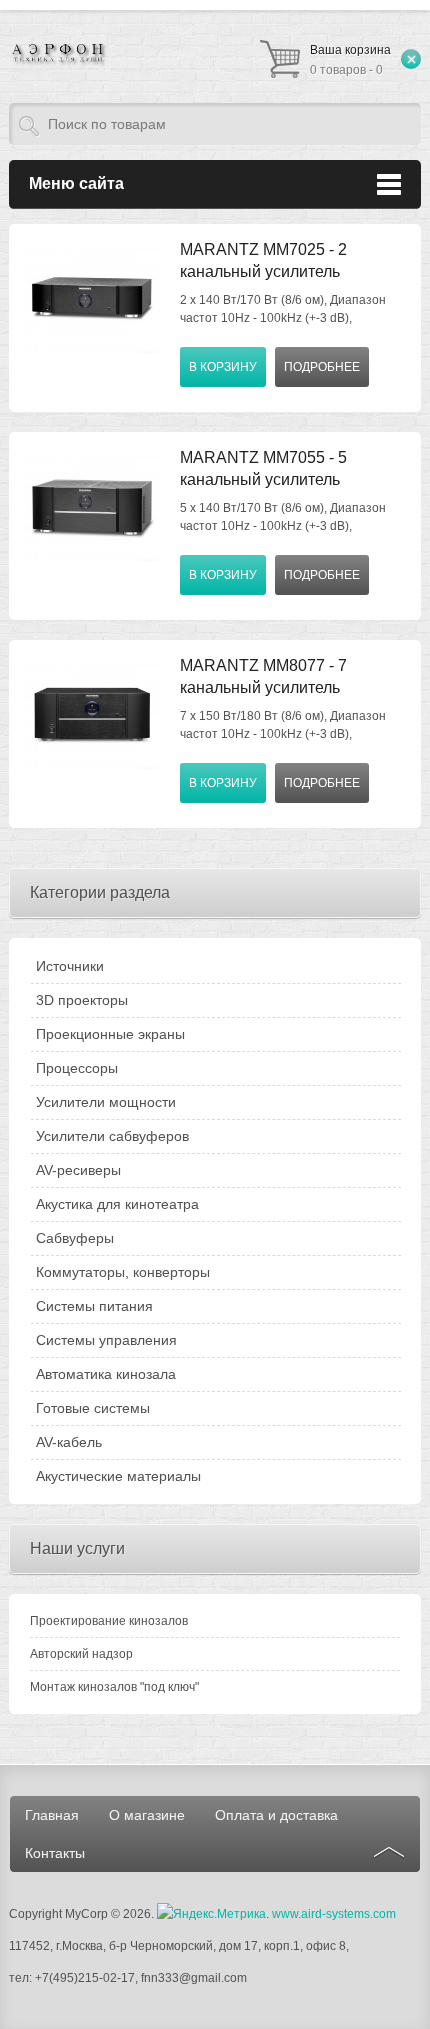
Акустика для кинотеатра (117, 1204)
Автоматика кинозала (106, 1374)
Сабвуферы (75, 1238)
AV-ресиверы (78, 1170)
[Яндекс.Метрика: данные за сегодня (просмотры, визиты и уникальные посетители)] (211, 1914)
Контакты (55, 1853)
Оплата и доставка (276, 1815)
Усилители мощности (106, 1102)
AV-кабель (69, 1442)
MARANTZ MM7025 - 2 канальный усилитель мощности (263, 271)
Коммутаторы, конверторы (123, 1272)
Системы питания (94, 1306)
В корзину (223, 367)
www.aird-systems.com (334, 1914)
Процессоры (77, 1068)
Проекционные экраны (110, 1034)
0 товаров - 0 (350, 60)
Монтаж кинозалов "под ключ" (114, 1687)
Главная (52, 1815)
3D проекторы (82, 1000)
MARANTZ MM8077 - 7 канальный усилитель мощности (263, 687)
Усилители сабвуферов (112, 1136)
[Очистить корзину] (411, 59)
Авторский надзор (81, 1654)
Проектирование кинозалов (109, 1621)
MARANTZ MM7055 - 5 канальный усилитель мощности (263, 479)
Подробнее (322, 367)
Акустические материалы (118, 1476)
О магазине (147, 1815)
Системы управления (106, 1340)
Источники (70, 966)
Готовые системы (93, 1408)
